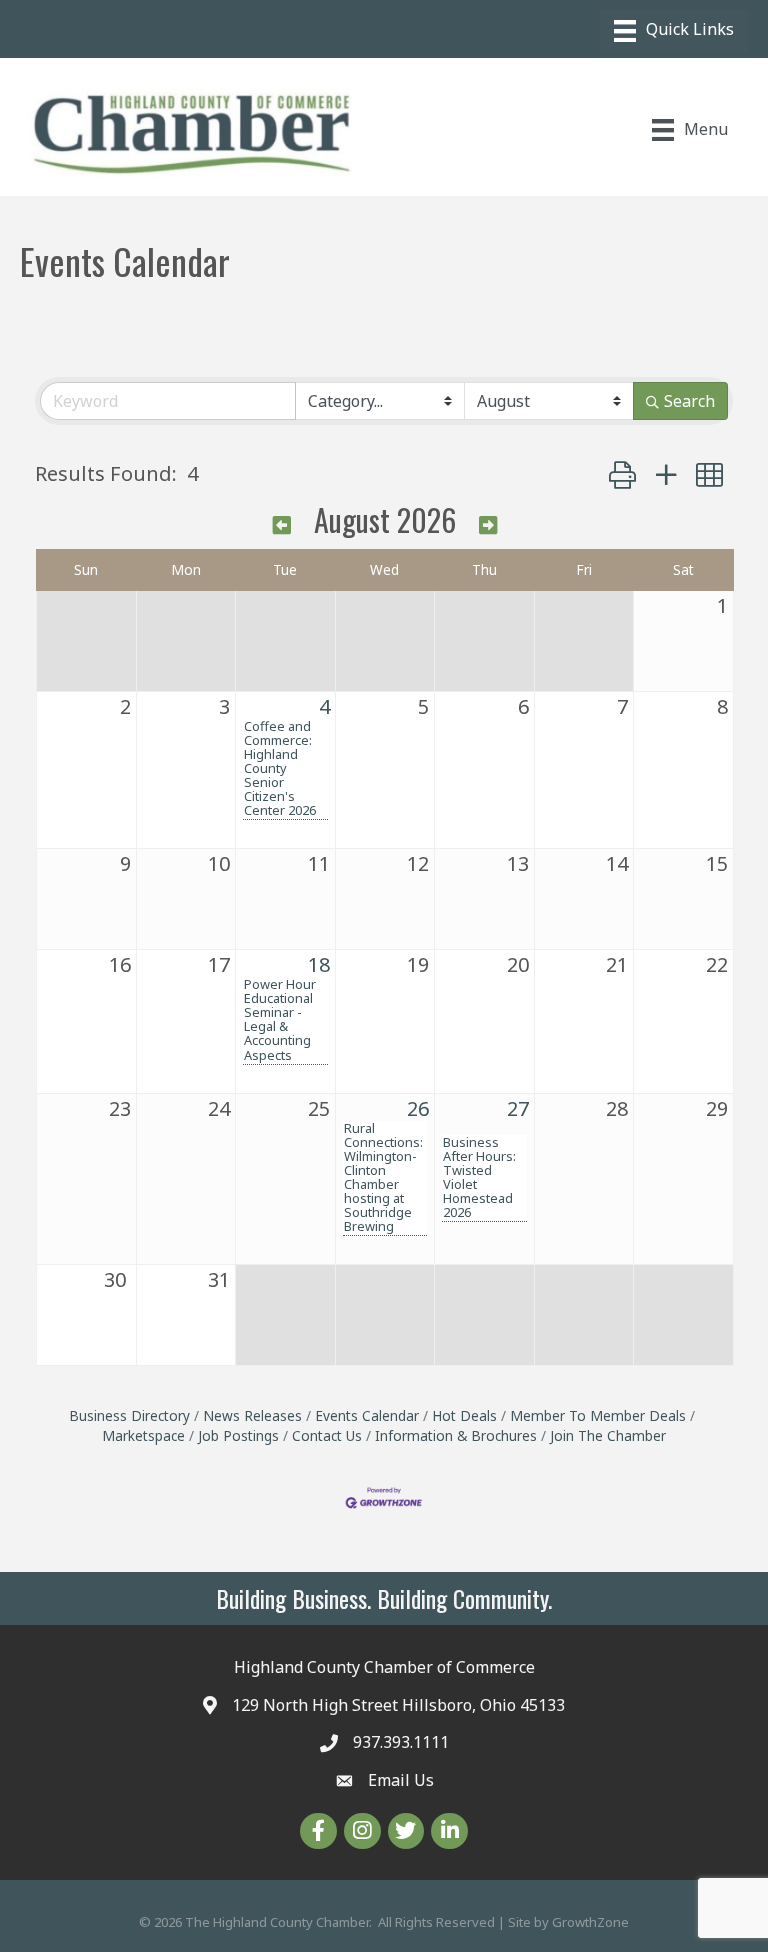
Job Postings (238, 1435)
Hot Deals (464, 1415)
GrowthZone (590, 1922)
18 (319, 964)
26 (418, 1108)
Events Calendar (367, 1415)
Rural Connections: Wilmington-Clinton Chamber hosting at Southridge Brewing (383, 1177)
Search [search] (689, 401)
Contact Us (327, 1435)
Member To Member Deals (598, 1415)
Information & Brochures (456, 1435)
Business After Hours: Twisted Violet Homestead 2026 (479, 1177)
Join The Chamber (608, 1435)
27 (518, 1108)
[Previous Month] (282, 523)
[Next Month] (488, 523)
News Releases (252, 1415)
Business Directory (129, 1415)
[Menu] (674, 31)
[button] (622, 474)
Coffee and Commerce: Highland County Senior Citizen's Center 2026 (280, 768)
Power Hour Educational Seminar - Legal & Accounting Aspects (280, 1019)
